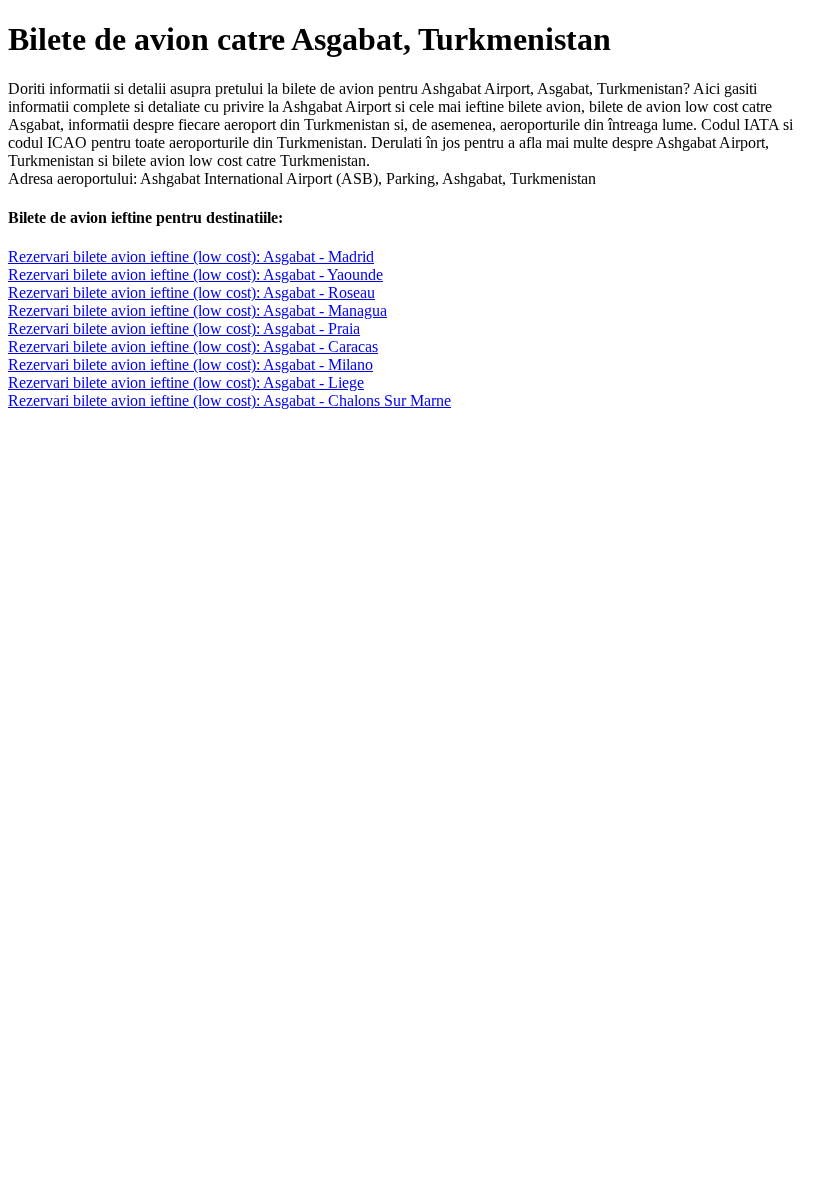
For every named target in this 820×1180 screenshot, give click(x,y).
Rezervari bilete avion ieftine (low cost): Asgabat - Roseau (191, 292)
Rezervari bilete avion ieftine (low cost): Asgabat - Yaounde (195, 274)
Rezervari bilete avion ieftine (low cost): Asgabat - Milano (190, 364)
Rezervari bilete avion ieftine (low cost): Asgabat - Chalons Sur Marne (229, 400)
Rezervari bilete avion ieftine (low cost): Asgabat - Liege (186, 382)
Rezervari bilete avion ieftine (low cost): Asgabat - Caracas (193, 346)
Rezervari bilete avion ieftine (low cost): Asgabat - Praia (184, 328)
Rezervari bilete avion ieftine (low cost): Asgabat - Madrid (191, 256)
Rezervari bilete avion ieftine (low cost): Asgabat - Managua (197, 310)
